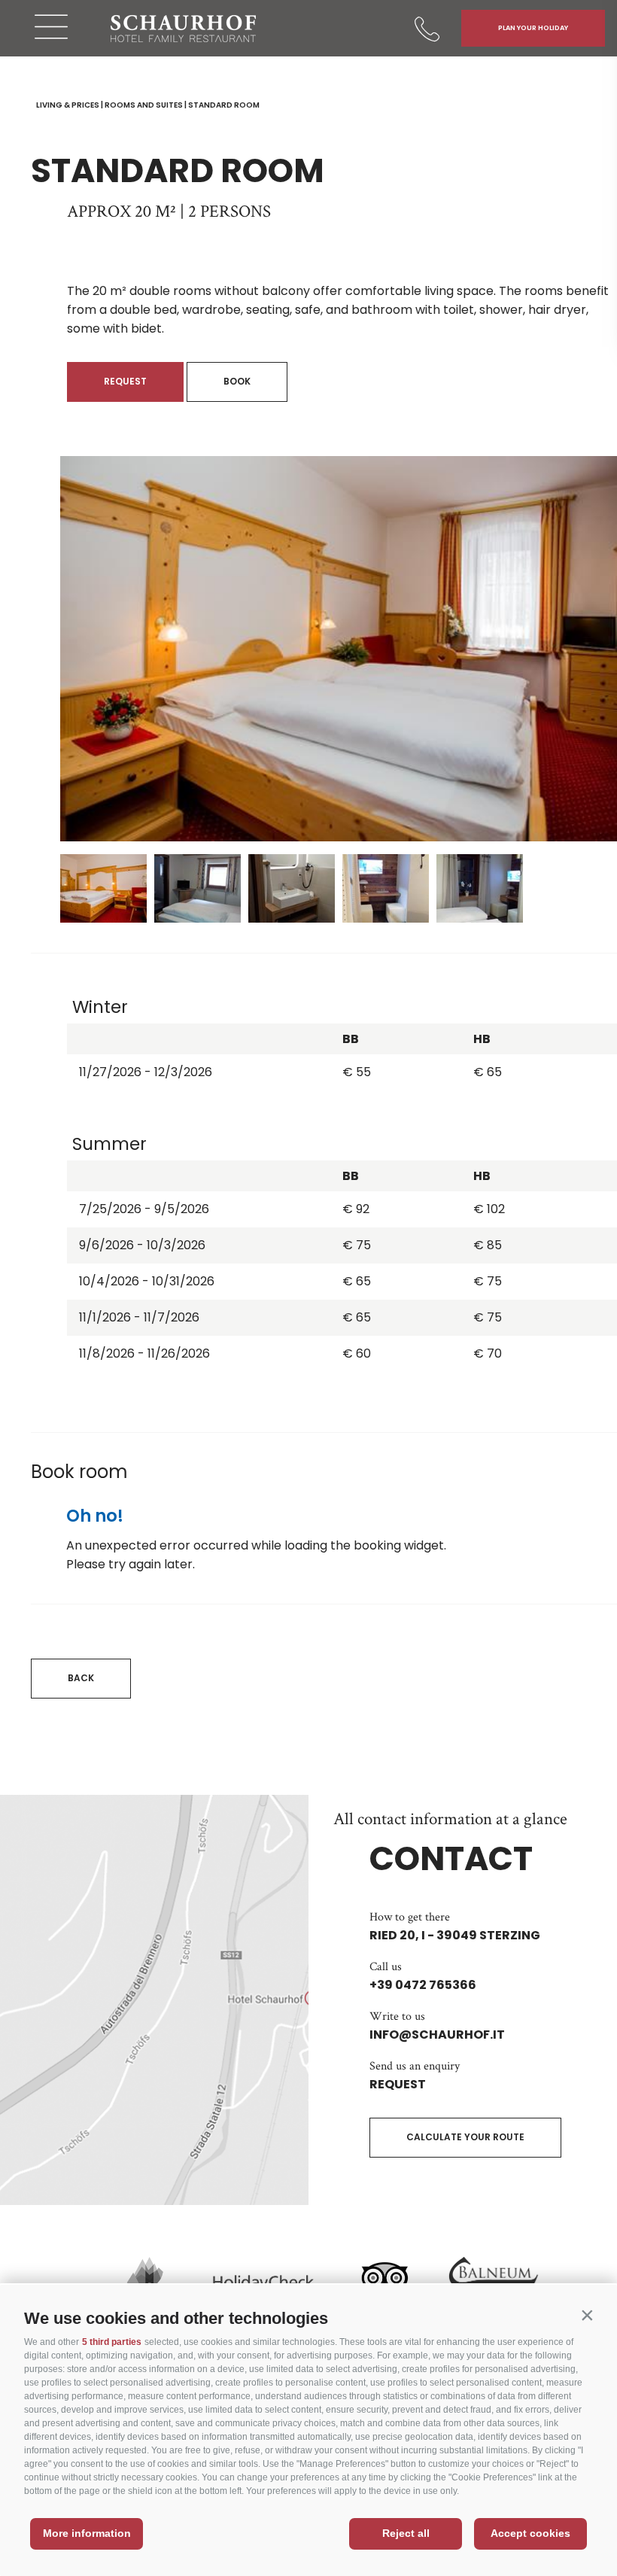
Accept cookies (530, 2533)
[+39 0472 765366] (429, 28)
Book (237, 381)
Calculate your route (465, 2137)
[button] (587, 2315)
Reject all (406, 2533)
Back (81, 1678)
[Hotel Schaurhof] (183, 29)
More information (87, 2533)
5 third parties (112, 2342)
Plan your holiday (533, 28)
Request (125, 381)
